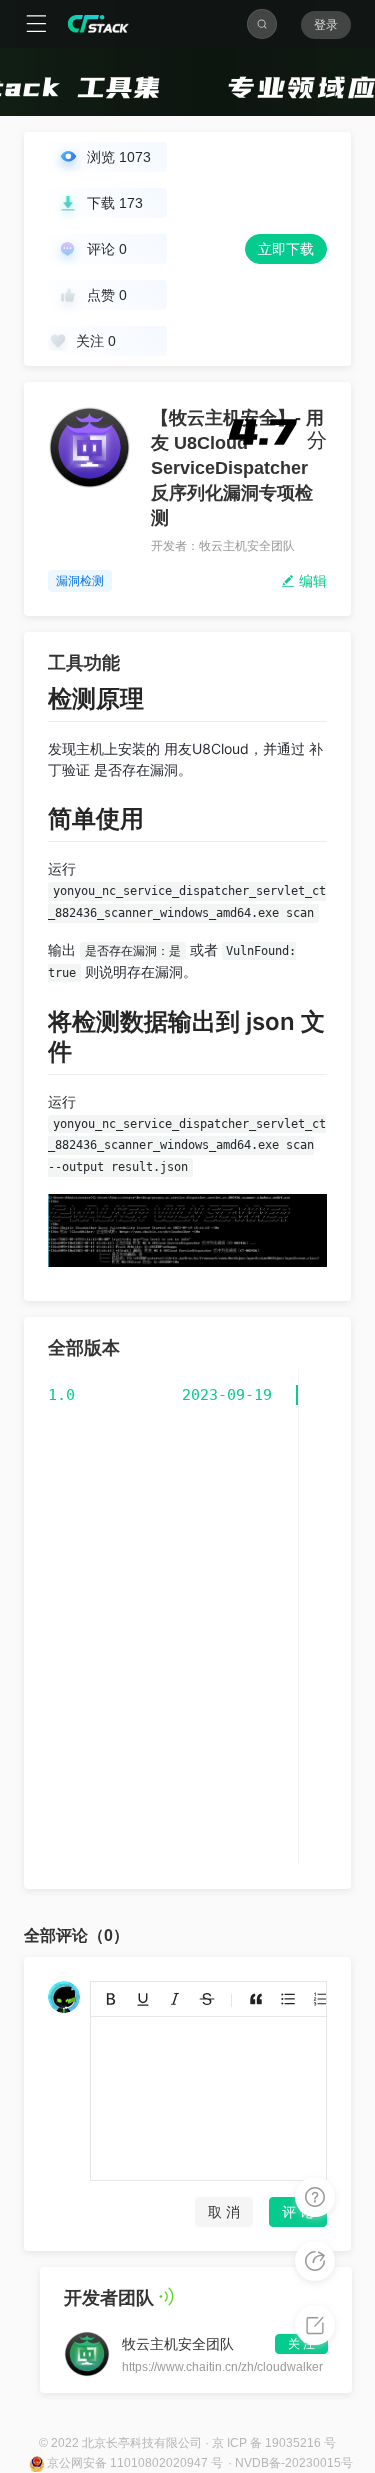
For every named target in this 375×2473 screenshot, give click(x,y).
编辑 (311, 581)
